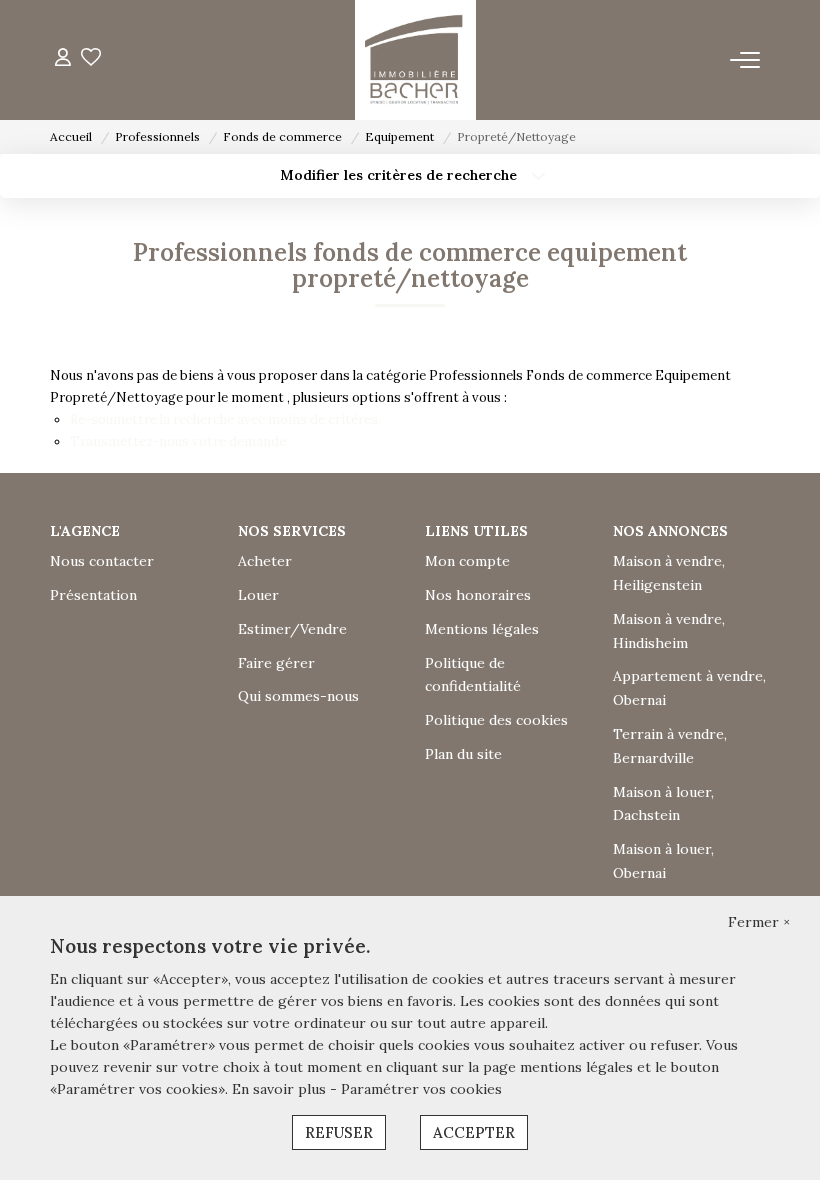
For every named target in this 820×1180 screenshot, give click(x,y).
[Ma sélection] (91, 59)
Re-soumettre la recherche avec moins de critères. (225, 419)
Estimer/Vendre (292, 629)
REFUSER (339, 1132)
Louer (258, 595)
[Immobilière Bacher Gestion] (415, 60)
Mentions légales (482, 629)
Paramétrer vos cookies (421, 1089)
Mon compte (467, 561)
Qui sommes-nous (298, 696)
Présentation (93, 595)
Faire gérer (276, 663)
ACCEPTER (474, 1132)
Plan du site (463, 754)
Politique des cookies (496, 720)
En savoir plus (281, 1089)
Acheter (265, 561)
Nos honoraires (478, 595)
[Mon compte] (63, 59)
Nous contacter (102, 561)
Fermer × (759, 922)
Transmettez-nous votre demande (178, 441)
